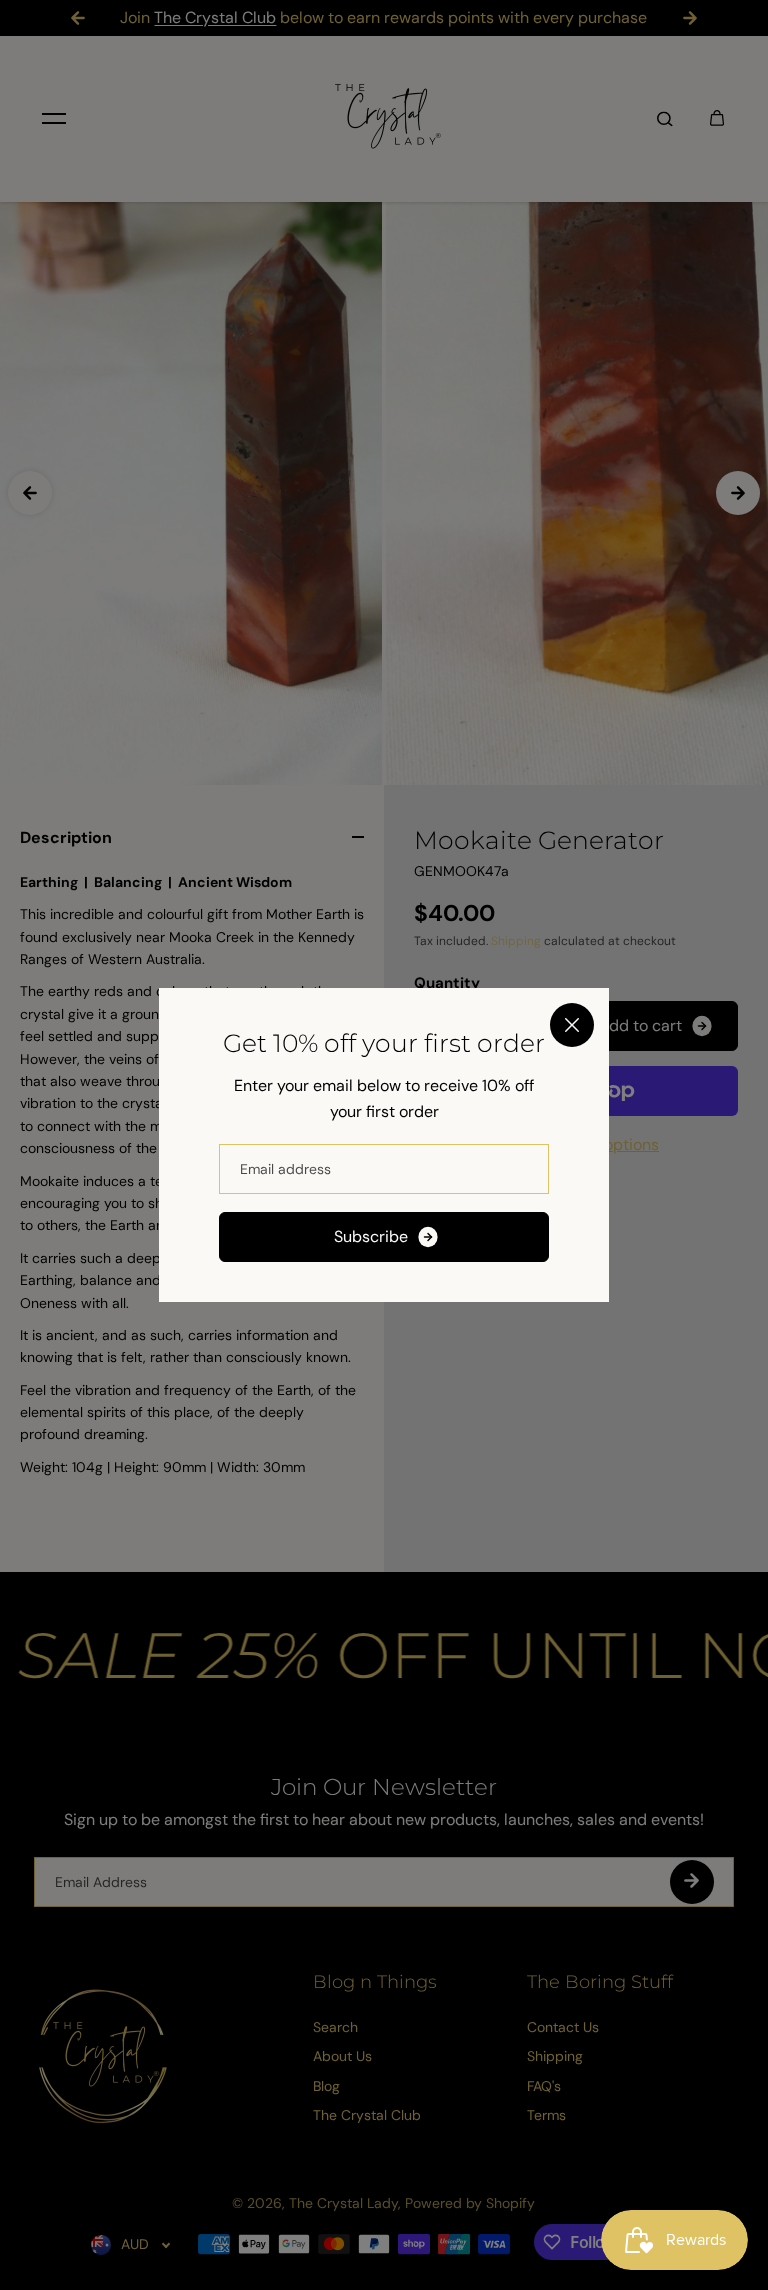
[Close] (572, 1025)
